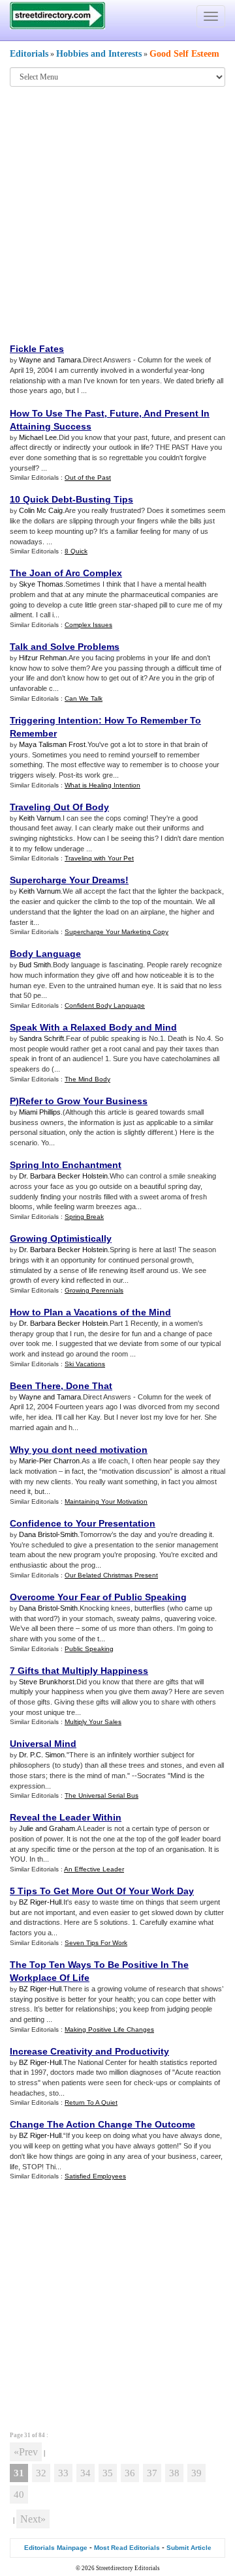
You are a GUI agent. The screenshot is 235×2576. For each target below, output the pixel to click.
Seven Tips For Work (96, 1943)
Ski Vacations (85, 1364)
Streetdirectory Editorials (128, 2568)
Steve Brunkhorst (47, 1682)
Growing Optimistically (61, 1238)
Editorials (29, 54)
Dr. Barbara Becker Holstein (63, 1176)
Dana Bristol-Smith (48, 1534)
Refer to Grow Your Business (83, 1101)
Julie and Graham (47, 1828)
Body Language (45, 954)
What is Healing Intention (102, 785)
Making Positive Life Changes (109, 2029)
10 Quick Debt (41, 499)
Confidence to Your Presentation (83, 1523)
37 (152, 2473)
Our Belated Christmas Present (111, 1575)
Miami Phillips (40, 1112)
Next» (33, 2519)
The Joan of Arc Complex (66, 573)
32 (41, 2473)
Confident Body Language (105, 1005)
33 (63, 2473)
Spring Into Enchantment (66, 1165)
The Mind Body (87, 1079)
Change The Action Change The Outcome (102, 2124)
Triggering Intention (54, 720)
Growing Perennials (94, 1290)
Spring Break (84, 1217)
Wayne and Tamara (50, 360)
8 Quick (76, 551)
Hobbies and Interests (99, 54)
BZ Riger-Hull (40, 1902)
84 (42, 2435)
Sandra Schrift (41, 1038)
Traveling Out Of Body (59, 807)
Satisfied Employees (95, 2176)
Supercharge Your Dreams (68, 880)
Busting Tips (104, 499)
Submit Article (189, 2548)
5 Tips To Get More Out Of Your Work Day (102, 1891)
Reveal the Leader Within (66, 1817)
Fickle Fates (37, 349)
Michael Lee (38, 437)
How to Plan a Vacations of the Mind (90, 1312)
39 (196, 2473)
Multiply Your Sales (93, 1722)
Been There (35, 1386)
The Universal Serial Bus (102, 1795)
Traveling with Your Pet (99, 858)
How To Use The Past (57, 413)
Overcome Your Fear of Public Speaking (98, 1597)
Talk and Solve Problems (65, 647)
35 (108, 2473)
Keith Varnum (40, 818)
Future (124, 413)
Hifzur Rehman (43, 658)
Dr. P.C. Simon (42, 1755)
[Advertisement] (117, 214)
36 (130, 2473)
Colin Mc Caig (41, 510)
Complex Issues (88, 625)
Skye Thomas (41, 584)
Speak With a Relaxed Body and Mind (93, 1027)
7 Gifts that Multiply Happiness (79, 1671)
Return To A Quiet (91, 2102)
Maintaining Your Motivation (106, 1501)
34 (86, 2473)
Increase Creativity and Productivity (89, 2051)
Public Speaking (89, 1649)
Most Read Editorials (127, 2548)
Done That (89, 1386)
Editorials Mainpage (56, 2548)
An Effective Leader (94, 1869)
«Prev (26, 2452)
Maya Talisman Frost (52, 744)
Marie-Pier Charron (49, 1461)
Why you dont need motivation (79, 1450)
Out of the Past (88, 477)
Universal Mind (43, 1744)
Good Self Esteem (184, 54)
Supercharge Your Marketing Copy (117, 932)
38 (174, 2473)
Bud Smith (35, 965)
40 (19, 2495)
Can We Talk (84, 698)
